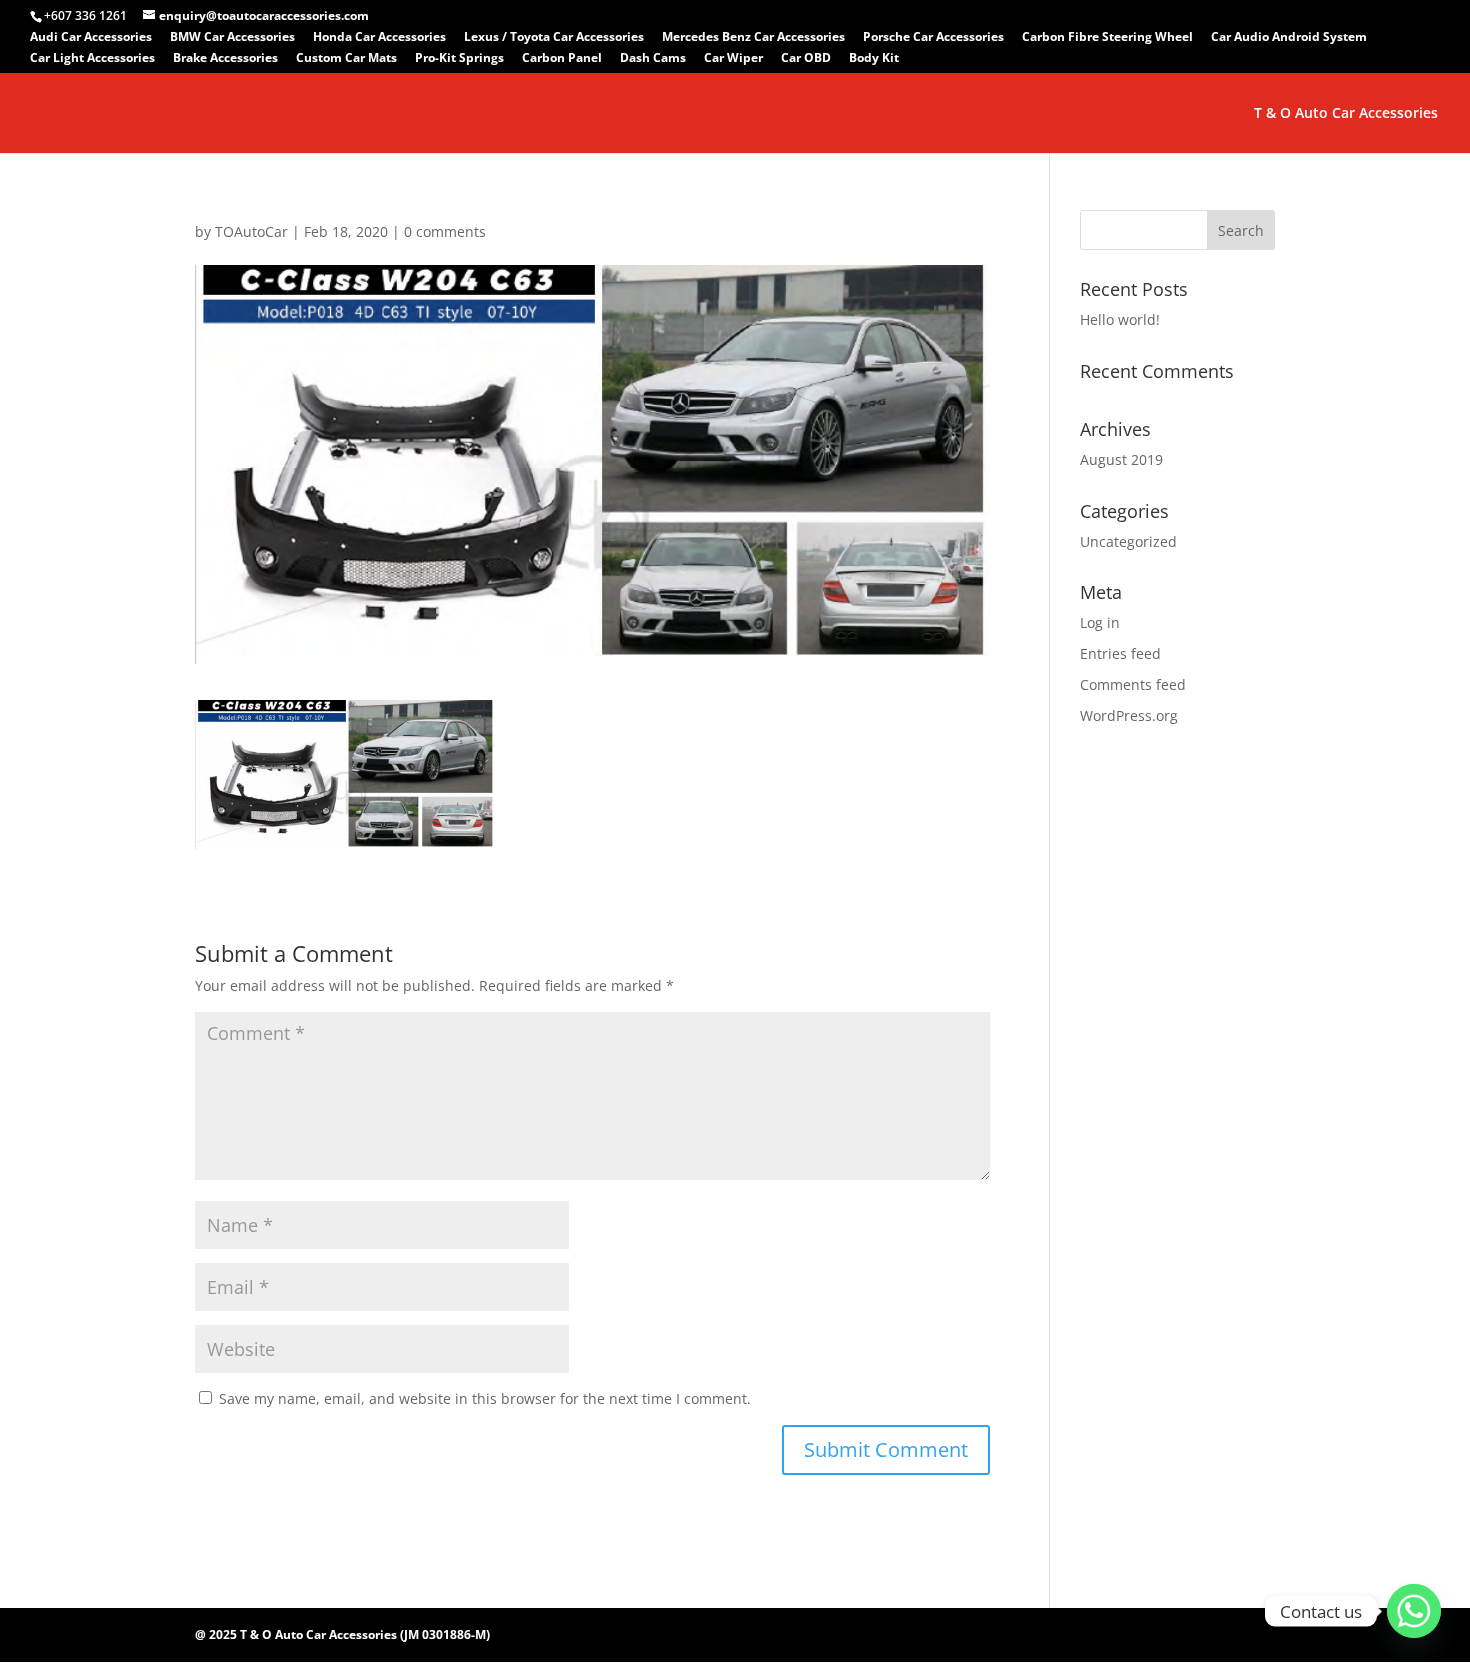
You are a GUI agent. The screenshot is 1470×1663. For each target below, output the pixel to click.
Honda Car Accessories (379, 38)
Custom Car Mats (346, 59)
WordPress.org (1129, 715)
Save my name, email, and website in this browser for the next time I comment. (485, 1398)
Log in (1100, 622)
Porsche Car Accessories (933, 38)
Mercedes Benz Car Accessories (753, 38)
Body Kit (874, 59)
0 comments (445, 231)
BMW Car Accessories (232, 38)
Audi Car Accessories (91, 38)
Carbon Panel (562, 59)
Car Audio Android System (1289, 38)
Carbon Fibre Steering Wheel (1107, 38)
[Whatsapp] (1414, 1611)
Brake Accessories (225, 59)
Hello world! (1120, 319)
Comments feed (1133, 684)
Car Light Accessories (92, 59)
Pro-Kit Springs (459, 59)
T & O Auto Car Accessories (1346, 114)
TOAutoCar (251, 231)
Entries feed (1120, 653)
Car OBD (806, 59)
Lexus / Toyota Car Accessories (554, 38)
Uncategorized (1128, 541)
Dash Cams (653, 59)
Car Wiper (733, 59)
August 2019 (1121, 459)
